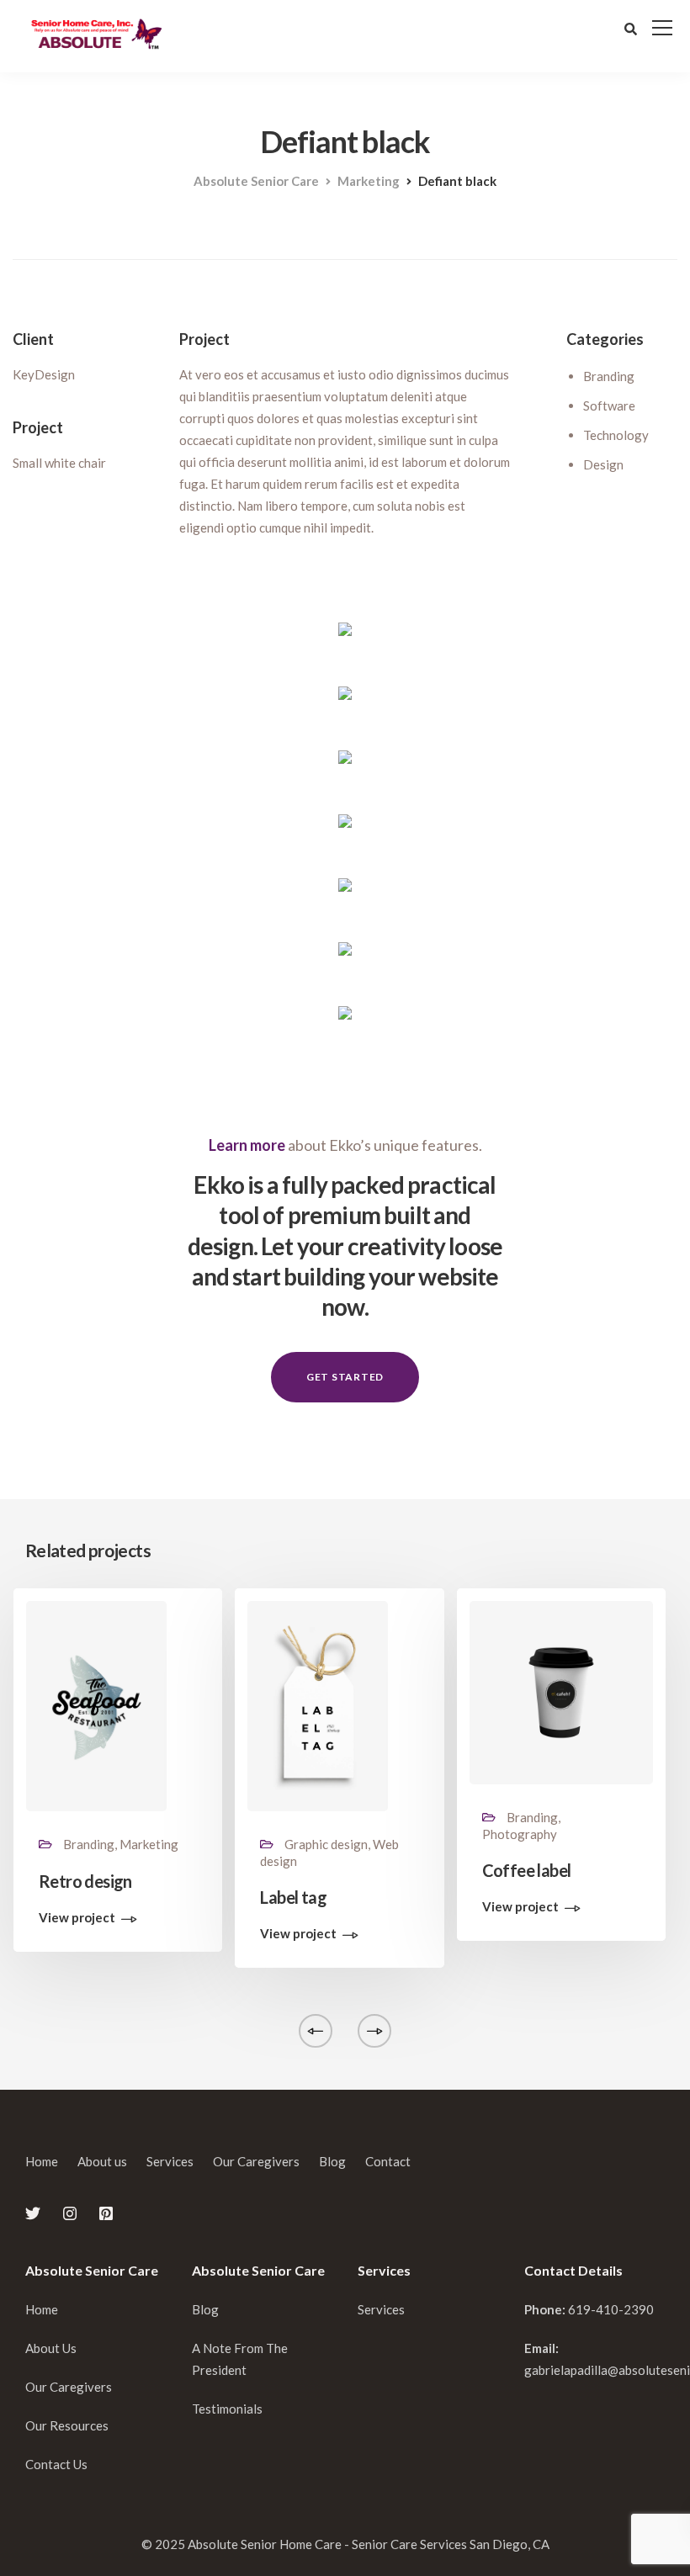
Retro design (85, 1881)
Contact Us (56, 2464)
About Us (51, 2348)
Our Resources (67, 2425)
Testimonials (227, 2409)
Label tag (293, 1897)
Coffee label (527, 1870)
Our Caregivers (256, 2161)
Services (170, 2161)
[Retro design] (96, 1704)
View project (77, 1918)
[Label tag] (318, 1704)
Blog (332, 2161)
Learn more (247, 1145)
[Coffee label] (561, 1691)
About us (102, 2161)
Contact (388, 2161)
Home (42, 2161)
